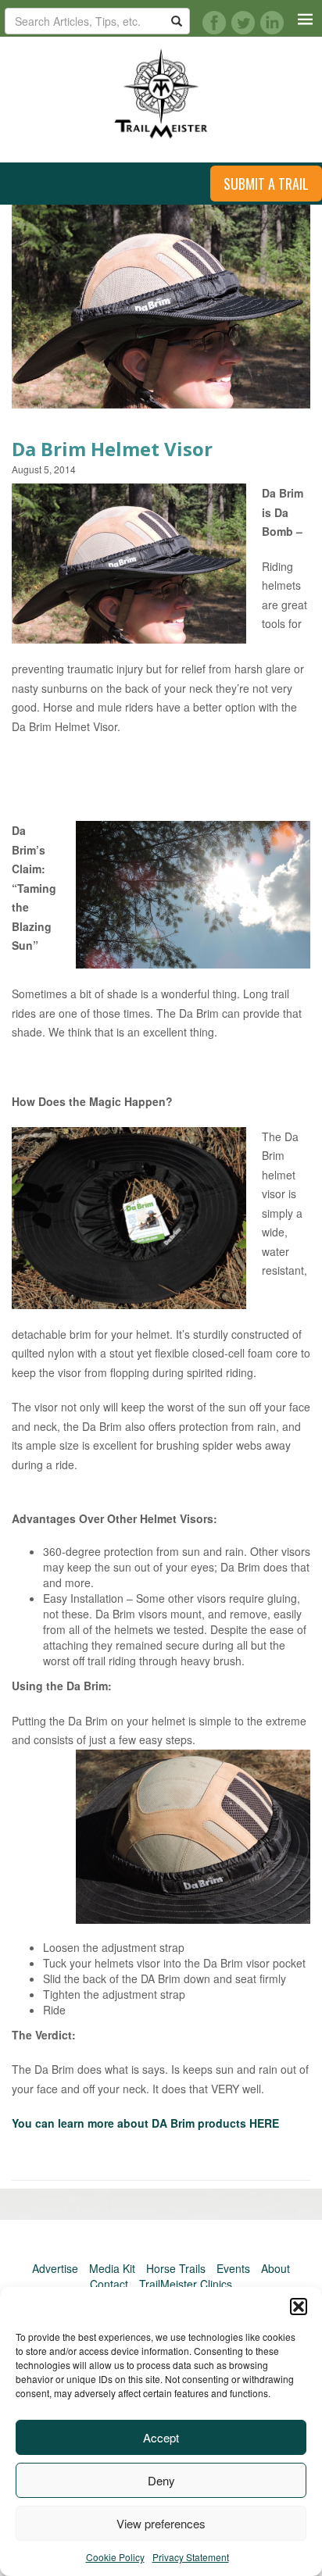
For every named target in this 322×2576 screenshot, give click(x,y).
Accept (161, 2437)
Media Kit (112, 2268)
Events (233, 2268)
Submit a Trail (266, 184)
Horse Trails (176, 2268)
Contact (109, 2284)
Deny (161, 2480)
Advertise (55, 2268)
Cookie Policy (115, 2557)
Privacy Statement (191, 2557)
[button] (299, 2307)
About (275, 2268)
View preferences (161, 2523)
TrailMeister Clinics (186, 2284)
